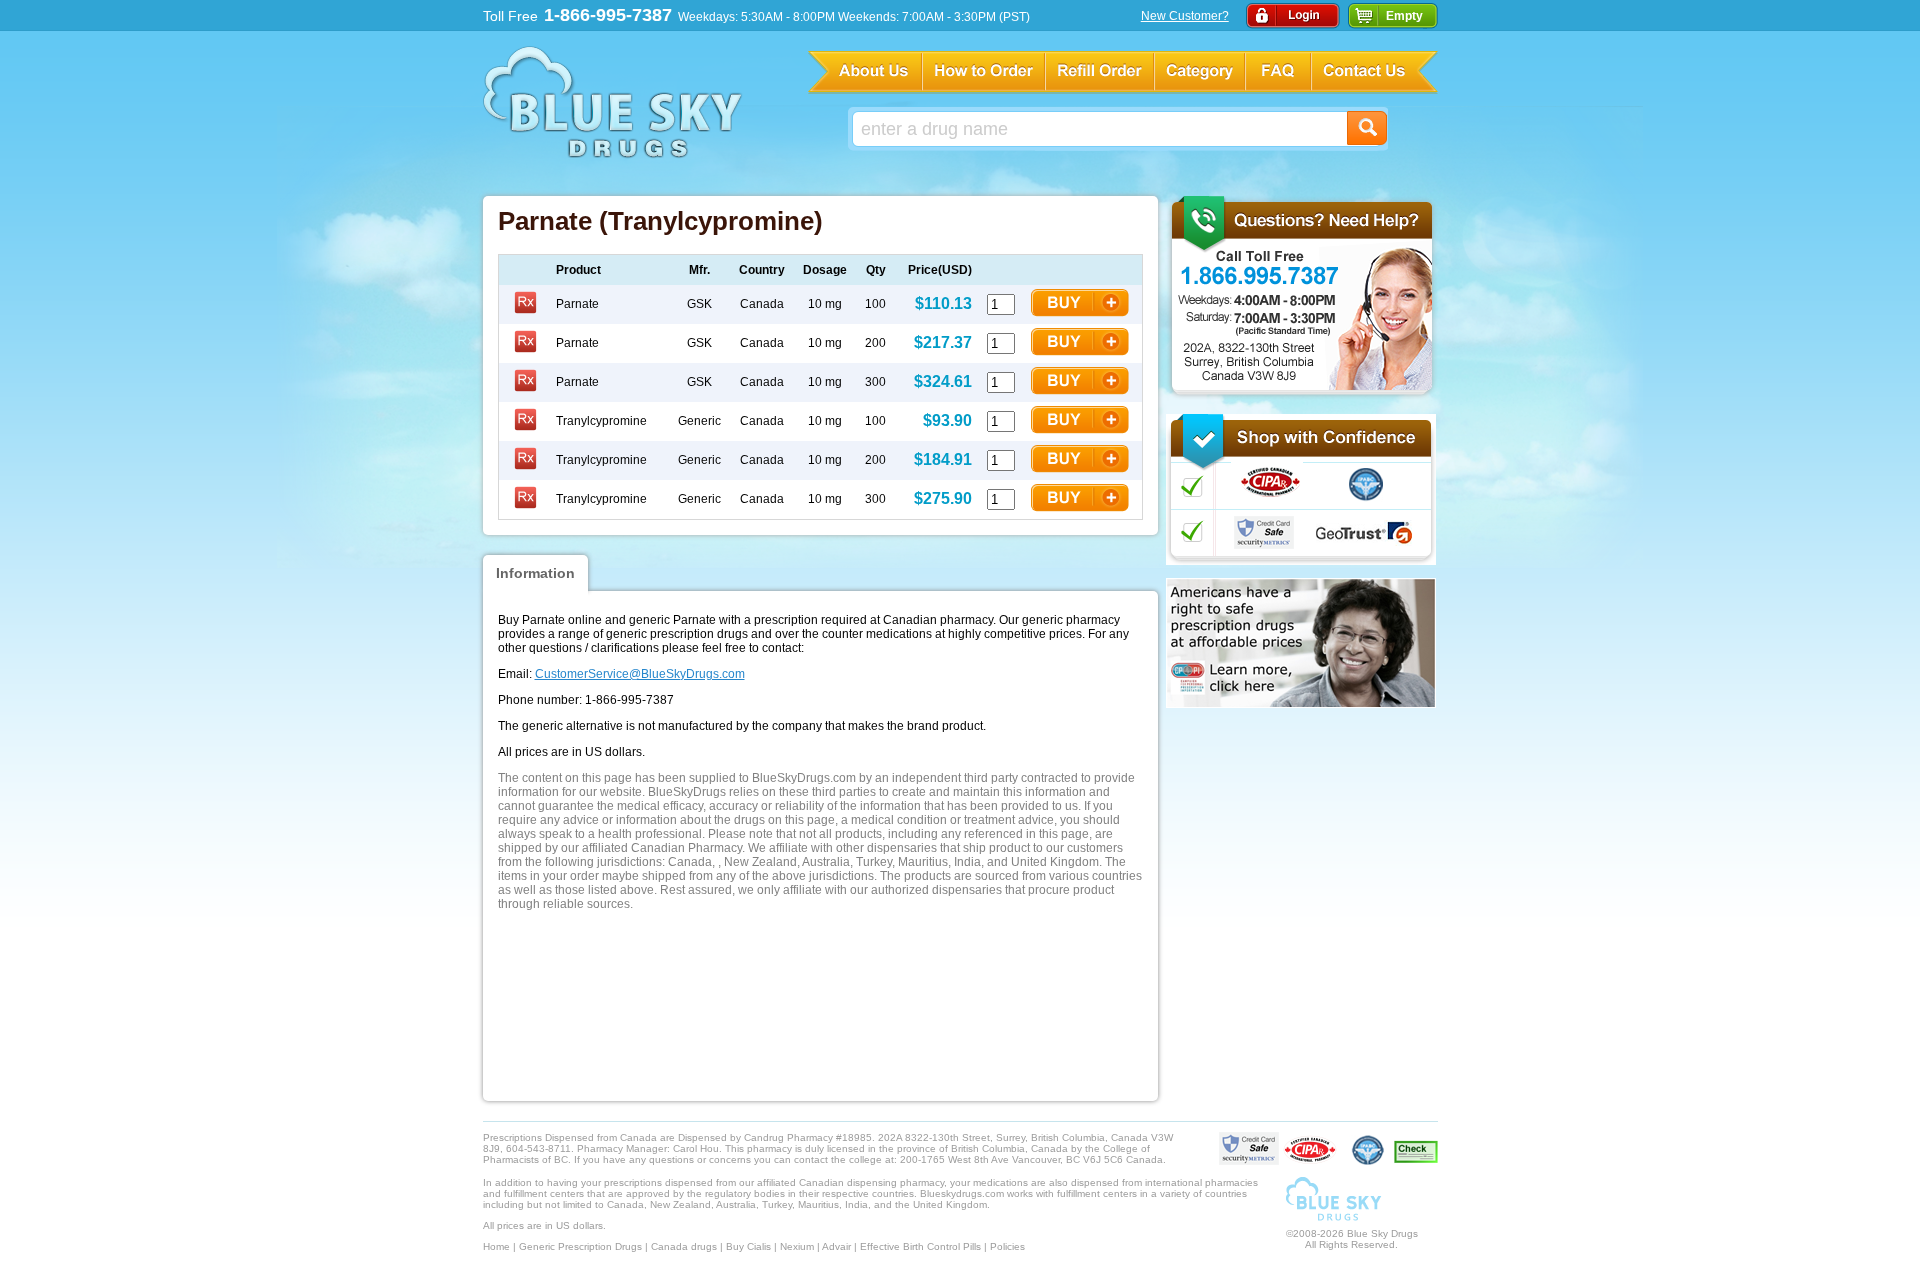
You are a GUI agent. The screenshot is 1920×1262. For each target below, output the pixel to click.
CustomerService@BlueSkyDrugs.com (640, 674)
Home (496, 1246)
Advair (836, 1246)
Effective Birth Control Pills (920, 1246)
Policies (1007, 1246)
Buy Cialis (748, 1246)
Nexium (797, 1246)
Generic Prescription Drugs (580, 1246)
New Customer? (1185, 16)
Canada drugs (684, 1246)
